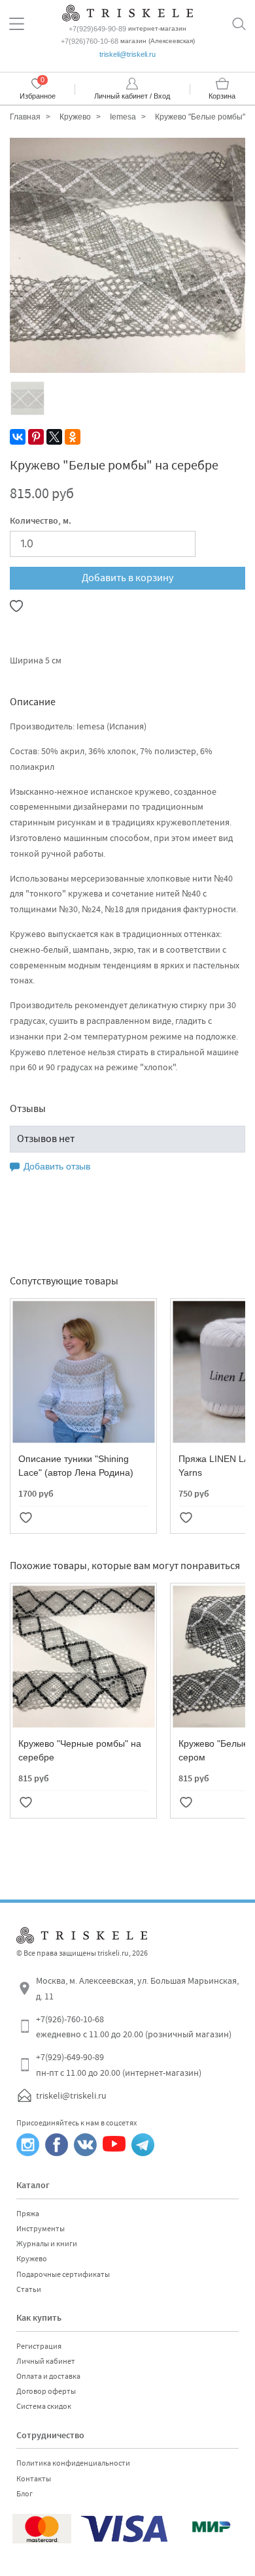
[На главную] (127, 11)
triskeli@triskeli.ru (127, 54)
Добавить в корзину (127, 578)
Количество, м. (41, 522)
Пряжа (28, 2214)
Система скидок (44, 2406)
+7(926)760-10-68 (90, 41)
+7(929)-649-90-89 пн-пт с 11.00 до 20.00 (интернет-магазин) (119, 2065)
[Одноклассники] (73, 437)
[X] (54, 437)
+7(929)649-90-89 (97, 29)
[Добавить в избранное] (16, 606)
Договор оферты (46, 2391)
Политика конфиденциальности (73, 2463)
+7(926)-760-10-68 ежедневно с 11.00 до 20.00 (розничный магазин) (134, 2027)
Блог (25, 2494)
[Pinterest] (36, 437)
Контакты (34, 2479)
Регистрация (39, 2346)
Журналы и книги (47, 2244)
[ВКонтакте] (18, 437)
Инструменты (41, 2229)
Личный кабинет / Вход (132, 96)
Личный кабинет (46, 2361)
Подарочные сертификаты (63, 2274)
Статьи (29, 2289)
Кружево (32, 2259)
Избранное (38, 96)
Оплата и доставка (48, 2376)
